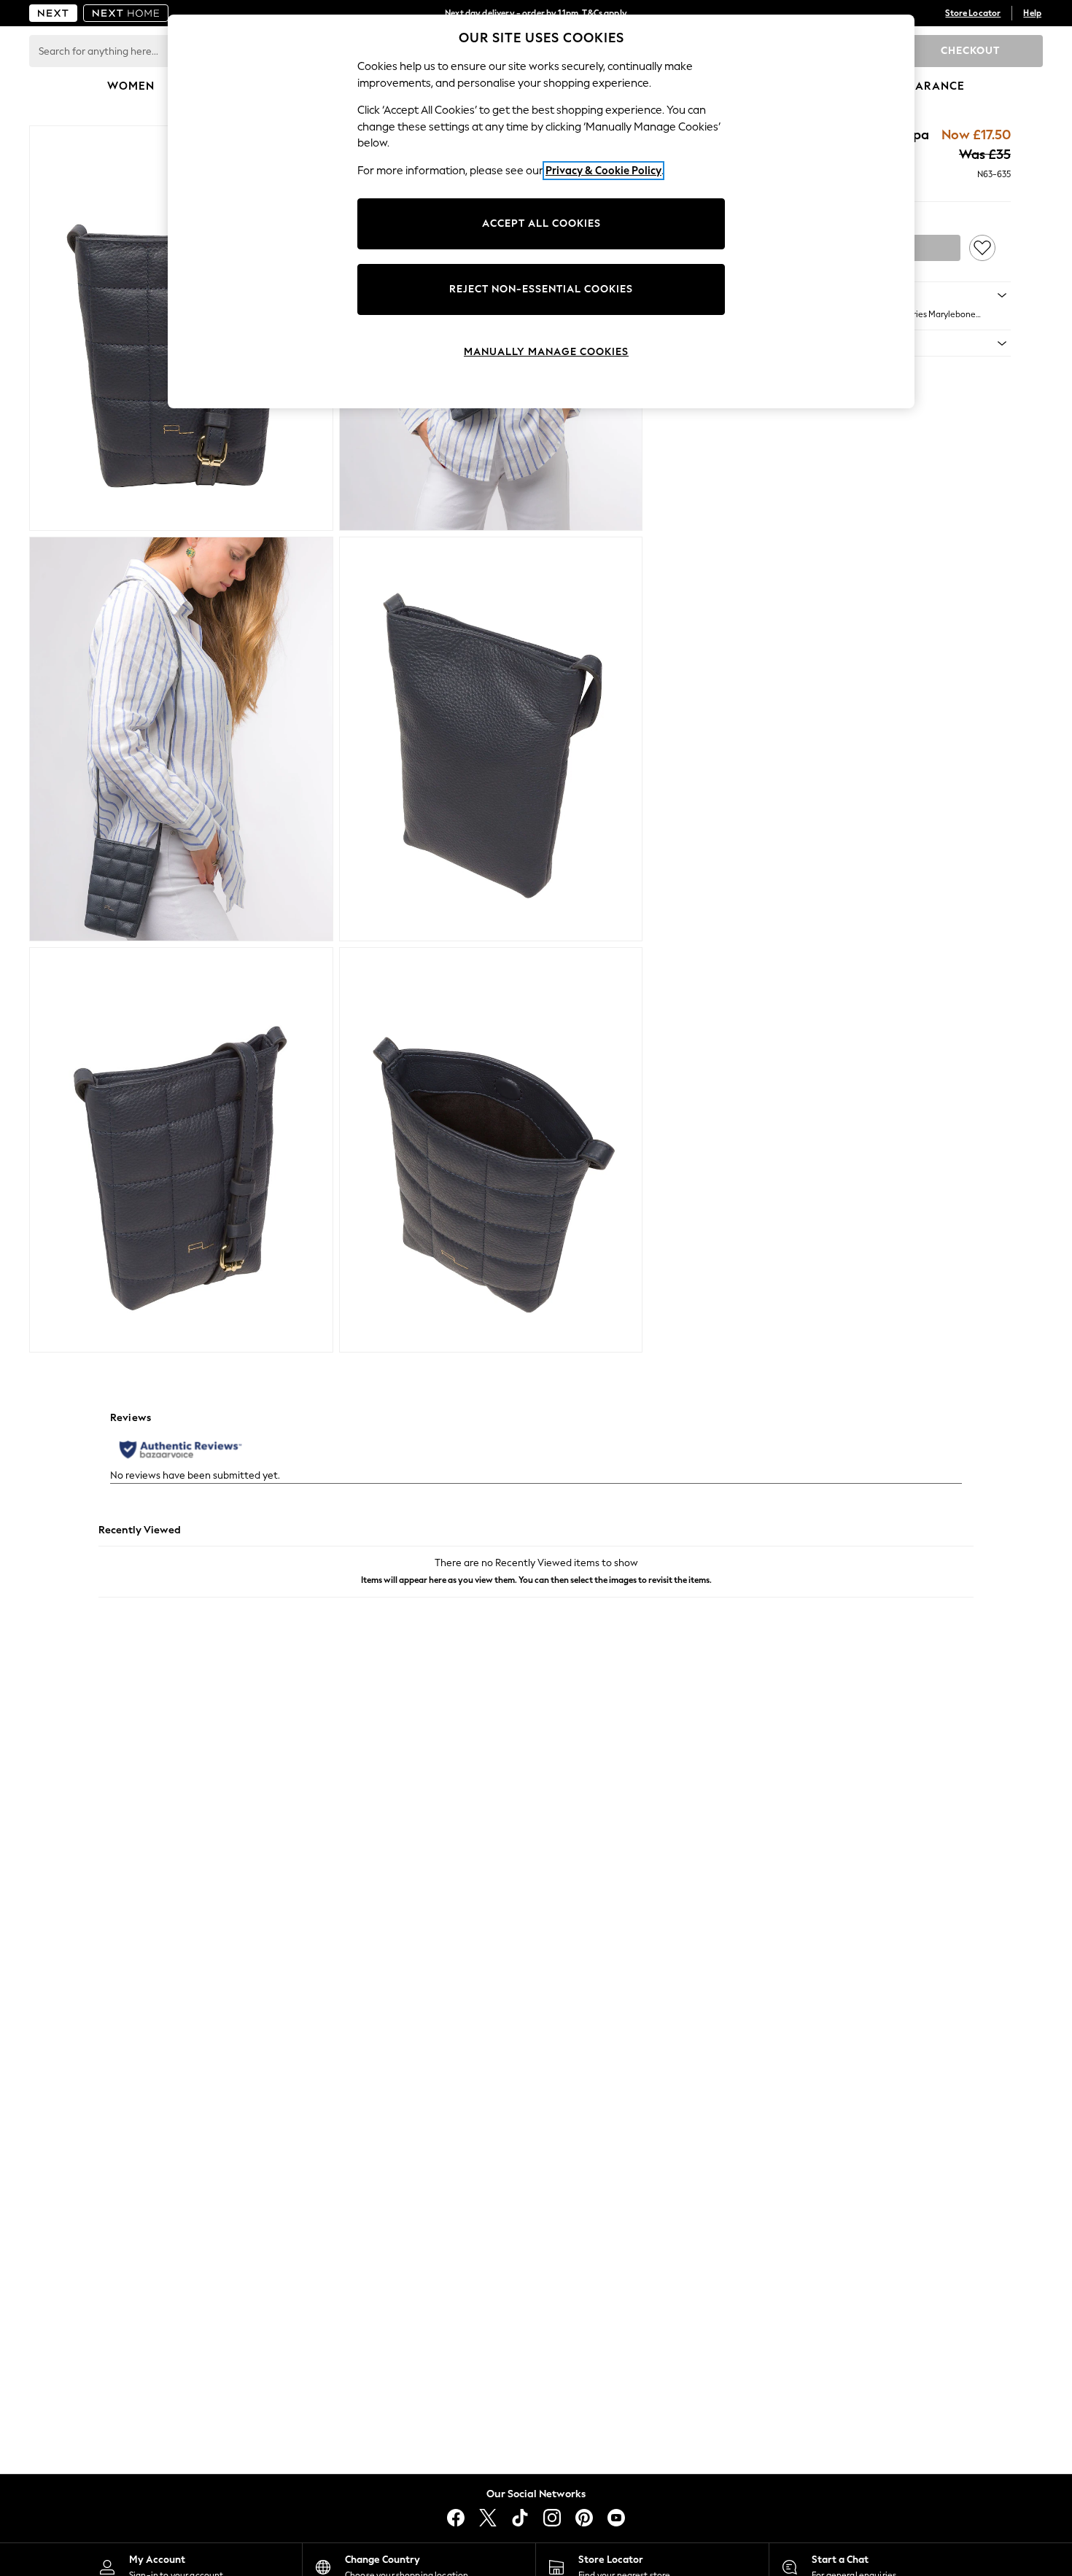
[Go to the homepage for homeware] (126, 13)
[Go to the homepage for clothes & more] (53, 13)
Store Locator (973, 13)
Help (1032, 13)
